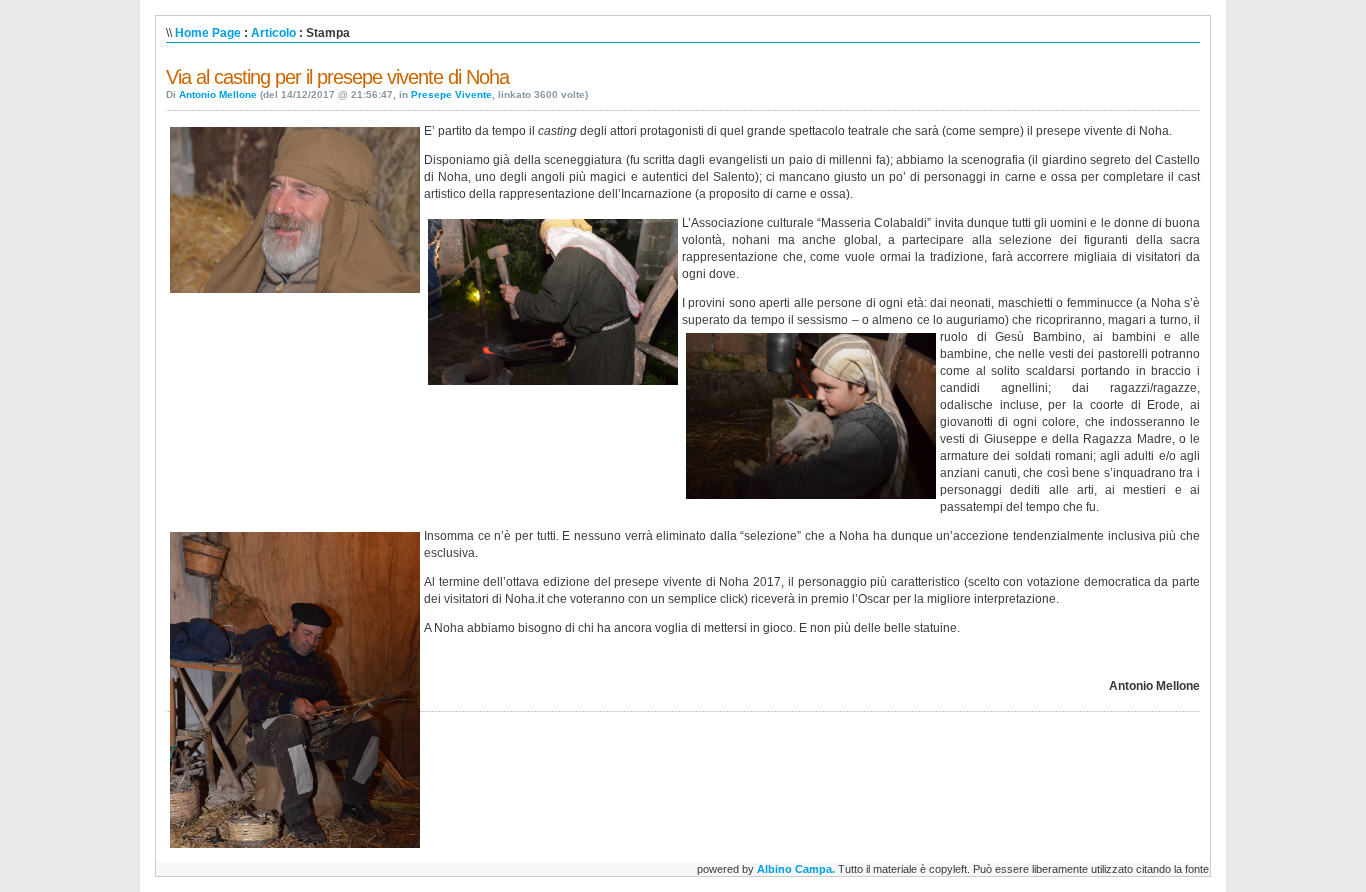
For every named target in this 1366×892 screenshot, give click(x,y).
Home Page (208, 33)
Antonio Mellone (218, 94)
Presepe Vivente (451, 94)
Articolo (273, 33)
